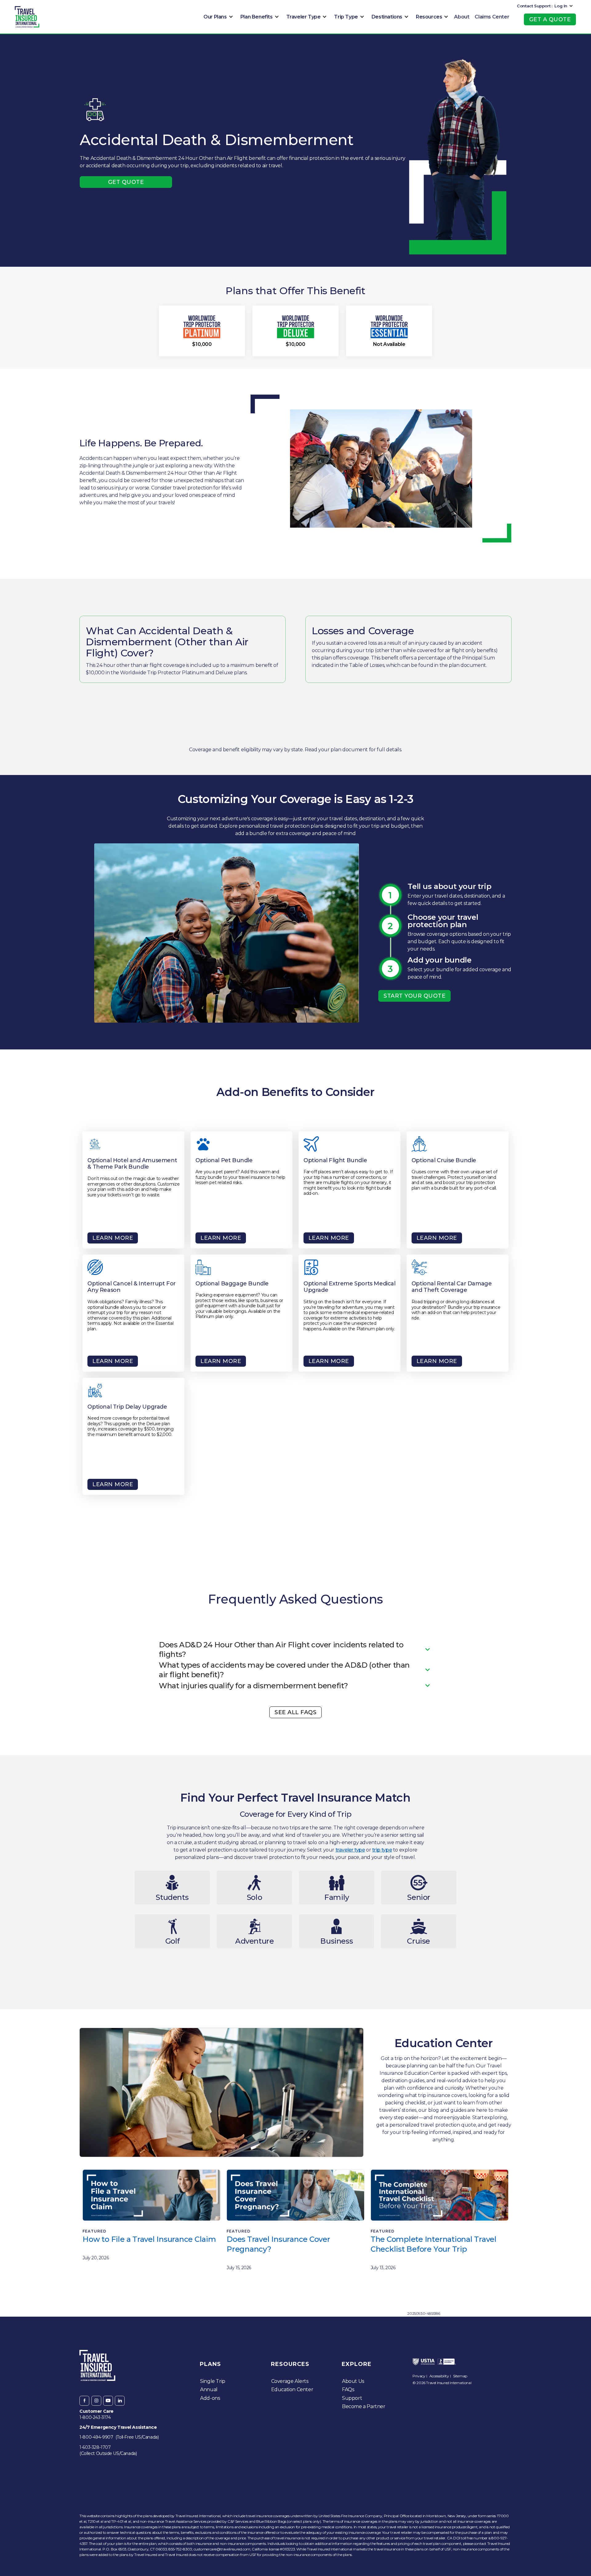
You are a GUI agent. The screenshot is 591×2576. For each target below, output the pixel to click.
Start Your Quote (414, 996)
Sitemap (460, 2376)
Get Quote (126, 182)
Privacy (419, 2376)
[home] (27, 17)
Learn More (113, 1238)
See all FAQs (295, 1712)
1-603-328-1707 (95, 2447)
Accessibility (439, 2376)
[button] (217, 17)
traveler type (350, 1850)
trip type (382, 1850)
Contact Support (534, 6)
